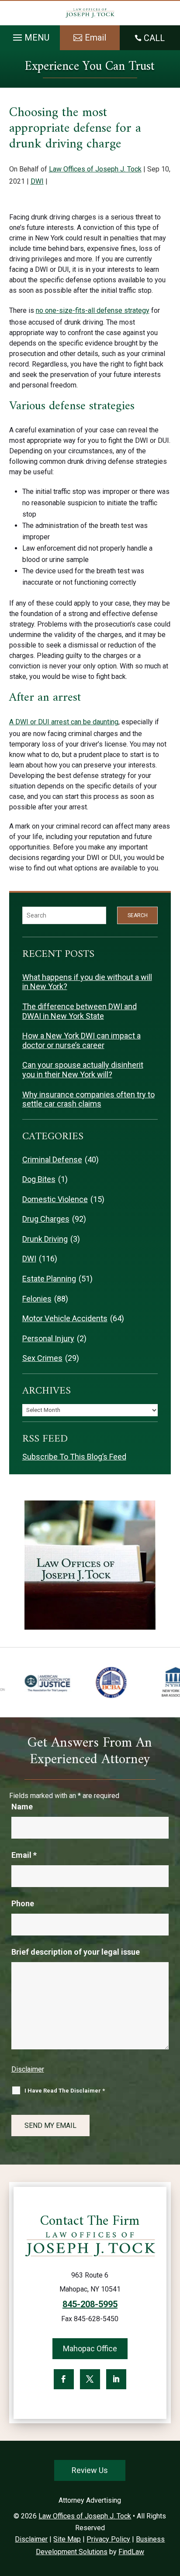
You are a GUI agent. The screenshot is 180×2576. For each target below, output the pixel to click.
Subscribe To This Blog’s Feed (74, 1457)
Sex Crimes (42, 1358)
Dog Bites (39, 1179)
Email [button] (95, 38)
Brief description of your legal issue (76, 1952)
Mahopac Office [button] (90, 2348)
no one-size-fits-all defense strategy (93, 310)
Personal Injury (48, 1338)
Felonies (37, 1299)
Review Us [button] (90, 2470)
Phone (23, 1903)
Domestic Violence (55, 1199)
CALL (154, 38)
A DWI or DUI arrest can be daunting (64, 722)
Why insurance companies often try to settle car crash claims (88, 1099)
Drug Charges (46, 1219)
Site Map (67, 2539)
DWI (37, 181)
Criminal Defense (52, 1160)
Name (22, 1807)
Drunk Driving (45, 1239)
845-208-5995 (90, 2304)
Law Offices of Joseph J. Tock (95, 169)
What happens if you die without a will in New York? (87, 982)
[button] (30, 35)
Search (138, 915)
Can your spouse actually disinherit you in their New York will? (83, 1070)
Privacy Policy (108, 2539)
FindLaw (131, 2552)
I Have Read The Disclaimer (65, 2091)
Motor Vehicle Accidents (65, 1318)
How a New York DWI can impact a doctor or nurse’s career (81, 1040)
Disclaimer (28, 2069)
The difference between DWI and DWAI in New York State (80, 1011)
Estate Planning (49, 1279)
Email (24, 1855)
